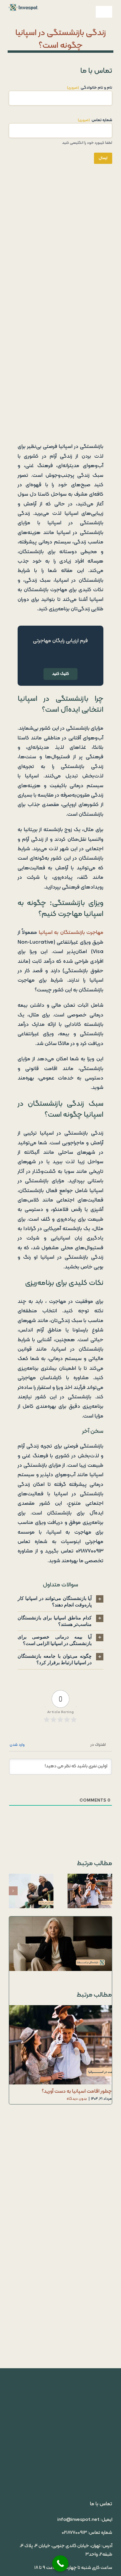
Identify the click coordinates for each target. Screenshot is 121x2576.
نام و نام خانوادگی (90, 88)
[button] (60, 1602)
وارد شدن (18, 1745)
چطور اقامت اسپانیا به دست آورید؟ (95, 1891)
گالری (85, 1891)
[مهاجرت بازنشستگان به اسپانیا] (31, 1891)
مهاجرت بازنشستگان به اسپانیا (71, 933)
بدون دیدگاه (77, 2099)
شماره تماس (95, 120)
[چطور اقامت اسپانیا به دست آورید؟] (90, 1891)
